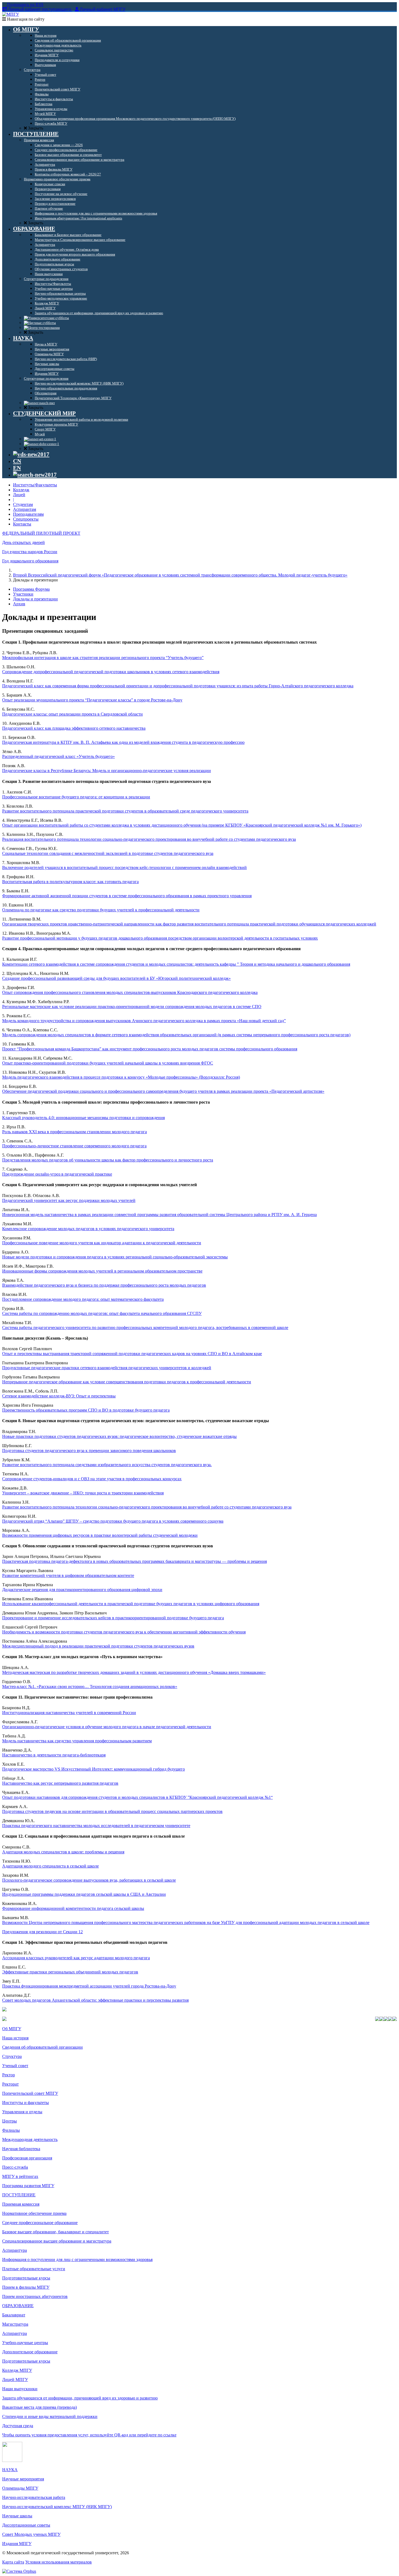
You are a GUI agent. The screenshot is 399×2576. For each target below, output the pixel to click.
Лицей (19, 495)
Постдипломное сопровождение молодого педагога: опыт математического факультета (83, 1299)
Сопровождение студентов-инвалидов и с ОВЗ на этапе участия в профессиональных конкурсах (92, 1479)
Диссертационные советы (26, 2525)
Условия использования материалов (58, 2562)
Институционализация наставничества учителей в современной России (69, 1713)
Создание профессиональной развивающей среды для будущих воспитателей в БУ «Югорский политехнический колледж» (116, 978)
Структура (12, 2056)
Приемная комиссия (21, 2204)
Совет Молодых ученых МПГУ (31, 2534)
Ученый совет (15, 2066)
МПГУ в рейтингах (20, 2176)
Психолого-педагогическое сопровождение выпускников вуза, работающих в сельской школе (89, 1880)
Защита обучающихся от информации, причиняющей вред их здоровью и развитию (80, 2398)
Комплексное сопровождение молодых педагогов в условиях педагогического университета (88, 1229)
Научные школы (17, 2516)
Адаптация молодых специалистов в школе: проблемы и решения (63, 1852)
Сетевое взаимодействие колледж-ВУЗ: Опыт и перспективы (59, 1396)
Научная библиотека (21, 2149)
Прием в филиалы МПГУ (26, 2287)
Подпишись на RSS (25, 4)
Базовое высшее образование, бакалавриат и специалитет (56, 2232)
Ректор (9, 2075)
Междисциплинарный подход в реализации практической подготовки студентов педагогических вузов (98, 1646)
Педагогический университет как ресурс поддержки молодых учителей (69, 1200)
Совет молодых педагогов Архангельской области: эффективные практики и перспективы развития (95, 2000)
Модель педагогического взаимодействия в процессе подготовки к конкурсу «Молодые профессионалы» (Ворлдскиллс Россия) (121, 1077)
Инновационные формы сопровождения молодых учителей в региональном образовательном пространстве (102, 1271)
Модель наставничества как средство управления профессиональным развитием (77, 1741)
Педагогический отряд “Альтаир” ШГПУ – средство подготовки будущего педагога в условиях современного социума (113, 1521)
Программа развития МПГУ (28, 2186)
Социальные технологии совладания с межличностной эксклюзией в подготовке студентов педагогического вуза (108, 853)
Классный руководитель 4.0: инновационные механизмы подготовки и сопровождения (83, 1118)
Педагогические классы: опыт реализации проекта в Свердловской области (72, 714)
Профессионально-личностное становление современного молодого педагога (74, 1146)
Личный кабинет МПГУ (103, 9)
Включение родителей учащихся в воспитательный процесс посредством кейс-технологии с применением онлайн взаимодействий (124, 867)
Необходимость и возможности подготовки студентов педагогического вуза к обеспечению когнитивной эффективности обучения (124, 1632)
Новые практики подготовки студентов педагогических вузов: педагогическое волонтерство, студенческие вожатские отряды (119, 1436)
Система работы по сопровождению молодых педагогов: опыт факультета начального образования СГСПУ (102, 1313)
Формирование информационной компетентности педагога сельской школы (73, 1908)
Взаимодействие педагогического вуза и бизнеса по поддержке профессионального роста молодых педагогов (104, 1285)
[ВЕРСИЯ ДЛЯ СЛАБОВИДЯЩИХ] (31, 454)
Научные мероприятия (23, 2479)
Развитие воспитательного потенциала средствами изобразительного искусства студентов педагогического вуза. (107, 1465)
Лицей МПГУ (15, 2380)
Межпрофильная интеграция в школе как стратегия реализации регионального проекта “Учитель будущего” (103, 658)
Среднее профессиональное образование (40, 2223)
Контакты (22, 524)
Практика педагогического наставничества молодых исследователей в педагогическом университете (96, 1826)
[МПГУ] (11, 14)
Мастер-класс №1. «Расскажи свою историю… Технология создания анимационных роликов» (90, 1687)
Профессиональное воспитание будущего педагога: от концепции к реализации (76, 797)
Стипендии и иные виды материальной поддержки (50, 2416)
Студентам (23, 504)
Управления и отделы (22, 2112)
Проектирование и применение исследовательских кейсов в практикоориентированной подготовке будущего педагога (113, 1618)
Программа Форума (31, 589)
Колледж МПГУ (17, 2370)
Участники (23, 594)
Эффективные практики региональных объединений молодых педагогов (70, 1972)
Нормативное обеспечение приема (34, 2213)
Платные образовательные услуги (34, 2269)
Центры (9, 2121)
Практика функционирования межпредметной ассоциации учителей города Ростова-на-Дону (89, 1986)
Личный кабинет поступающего (40, 9)
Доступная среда (18, 2426)
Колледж (21, 490)
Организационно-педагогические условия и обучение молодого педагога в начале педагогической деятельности (107, 1727)
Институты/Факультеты (35, 485)
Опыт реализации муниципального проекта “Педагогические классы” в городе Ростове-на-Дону (92, 700)
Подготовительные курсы (26, 2278)
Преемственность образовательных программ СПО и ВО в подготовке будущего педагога (86, 1410)
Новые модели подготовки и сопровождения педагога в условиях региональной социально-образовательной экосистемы (115, 1257)
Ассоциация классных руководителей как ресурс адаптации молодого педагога (76, 1958)
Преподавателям (28, 514)
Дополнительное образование (30, 2352)
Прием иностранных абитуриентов (35, 2296)
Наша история (15, 2038)
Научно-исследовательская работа (34, 2497)
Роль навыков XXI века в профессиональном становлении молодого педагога (75, 1132)
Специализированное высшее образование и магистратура (57, 2241)
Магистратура (15, 2324)
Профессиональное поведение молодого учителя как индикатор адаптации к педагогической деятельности (102, 1243)
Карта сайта (13, 2562)
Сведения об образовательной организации (42, 2047)
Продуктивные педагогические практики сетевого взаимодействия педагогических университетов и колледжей (107, 1368)
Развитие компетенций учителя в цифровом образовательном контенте (68, 1575)
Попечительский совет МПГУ (30, 2093)
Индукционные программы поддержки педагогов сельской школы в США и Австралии (84, 1894)
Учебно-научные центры (25, 2343)
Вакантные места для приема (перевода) (39, 2407)
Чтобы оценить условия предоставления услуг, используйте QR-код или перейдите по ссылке (89, 2435)
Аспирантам (25, 509)
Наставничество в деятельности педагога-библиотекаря (54, 1755)
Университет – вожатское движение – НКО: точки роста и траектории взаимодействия (83, 1493)
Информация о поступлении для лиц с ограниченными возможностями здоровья (77, 2259)
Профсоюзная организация (27, 2158)
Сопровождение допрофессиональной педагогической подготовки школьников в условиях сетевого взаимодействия (111, 672)
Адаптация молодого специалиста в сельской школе (50, 1866)
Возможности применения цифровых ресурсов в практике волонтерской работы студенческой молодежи (100, 1535)
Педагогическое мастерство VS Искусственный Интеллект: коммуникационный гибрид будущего (94, 1769)
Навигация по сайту (25, 19)
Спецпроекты (26, 519)
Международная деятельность (30, 2139)
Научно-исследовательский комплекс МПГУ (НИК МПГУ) (57, 2507)
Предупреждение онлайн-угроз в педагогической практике (57, 1174)
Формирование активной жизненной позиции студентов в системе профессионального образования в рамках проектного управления (127, 896)
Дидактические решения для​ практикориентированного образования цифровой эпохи (82, 1590)
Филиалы (11, 2130)
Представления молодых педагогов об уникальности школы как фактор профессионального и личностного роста (108, 1160)
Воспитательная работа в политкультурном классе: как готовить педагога (70, 882)
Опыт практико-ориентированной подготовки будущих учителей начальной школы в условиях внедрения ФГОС (108, 1063)
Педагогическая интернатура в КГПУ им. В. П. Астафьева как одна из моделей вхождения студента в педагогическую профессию (123, 742)
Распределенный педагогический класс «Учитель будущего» (58, 756)
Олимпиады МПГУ (20, 2488)
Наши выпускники (20, 2389)
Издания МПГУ (17, 2544)
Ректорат (10, 2084)
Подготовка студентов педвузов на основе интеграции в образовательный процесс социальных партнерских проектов (112, 1811)
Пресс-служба (15, 2167)
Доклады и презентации (35, 599)
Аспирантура (15, 2250)
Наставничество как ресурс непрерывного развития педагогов (60, 1783)
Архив (19, 604)
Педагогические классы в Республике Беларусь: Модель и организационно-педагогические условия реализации (107, 771)
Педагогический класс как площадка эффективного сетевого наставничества (74, 728)
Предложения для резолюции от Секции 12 (42, 1932)
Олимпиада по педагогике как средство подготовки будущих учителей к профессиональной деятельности (101, 910)
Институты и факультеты (26, 2103)
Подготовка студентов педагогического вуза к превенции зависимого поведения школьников (89, 1451)
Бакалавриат (14, 2315)
